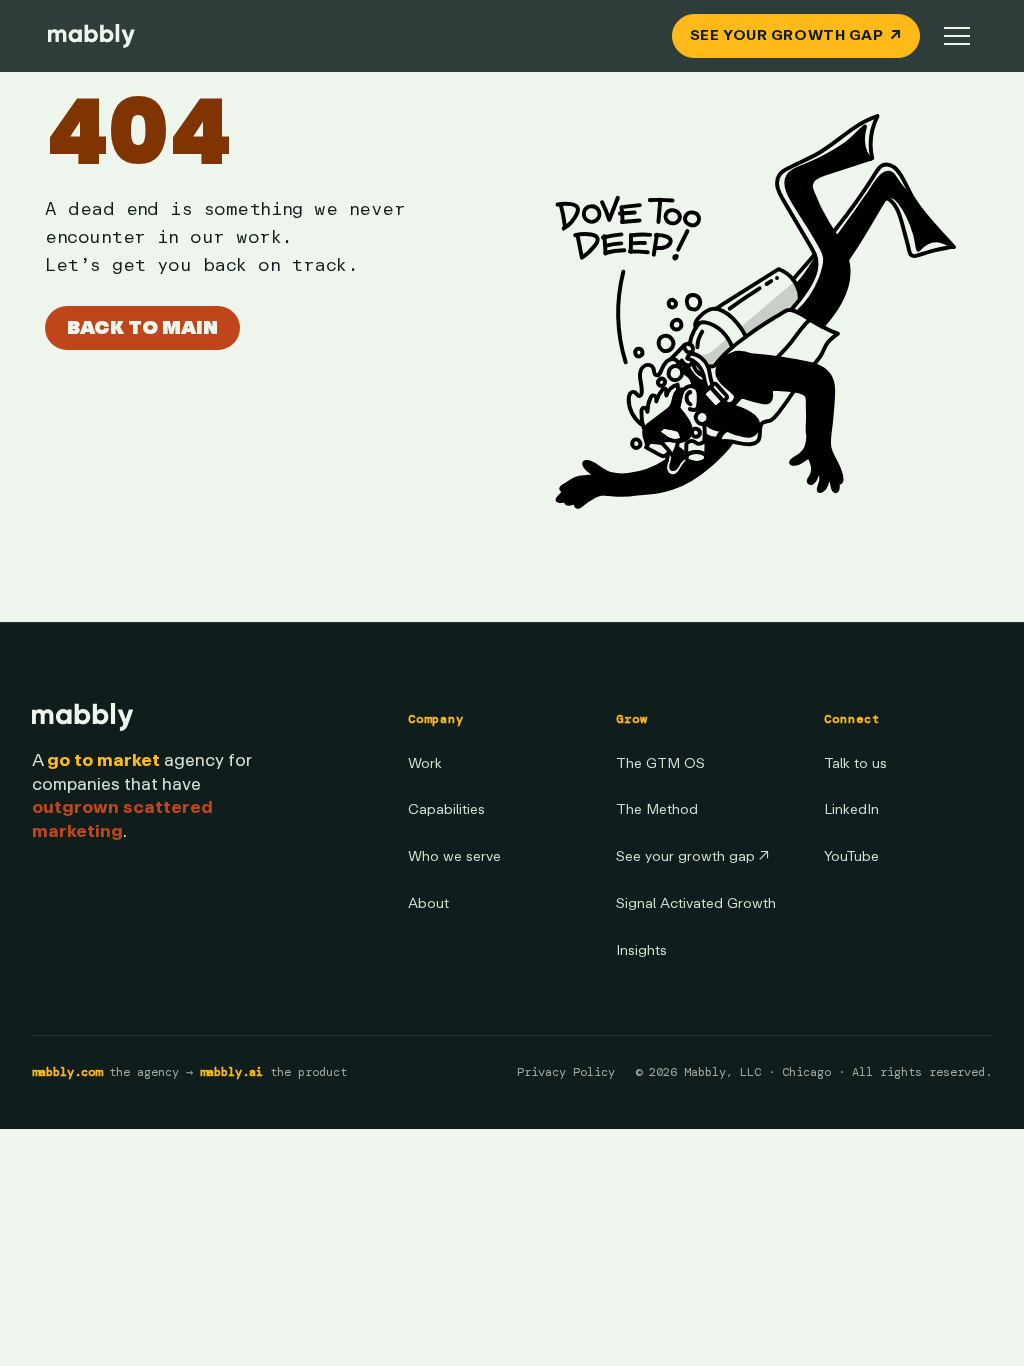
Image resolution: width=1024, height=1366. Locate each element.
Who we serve (454, 856)
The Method (657, 809)
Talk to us (855, 763)
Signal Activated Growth (696, 903)
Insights (641, 950)
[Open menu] (957, 36)
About (428, 903)
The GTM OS (660, 763)
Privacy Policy (566, 1072)
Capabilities (446, 809)
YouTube (851, 856)
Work (425, 763)
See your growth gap (692, 856)
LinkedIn (851, 809)
